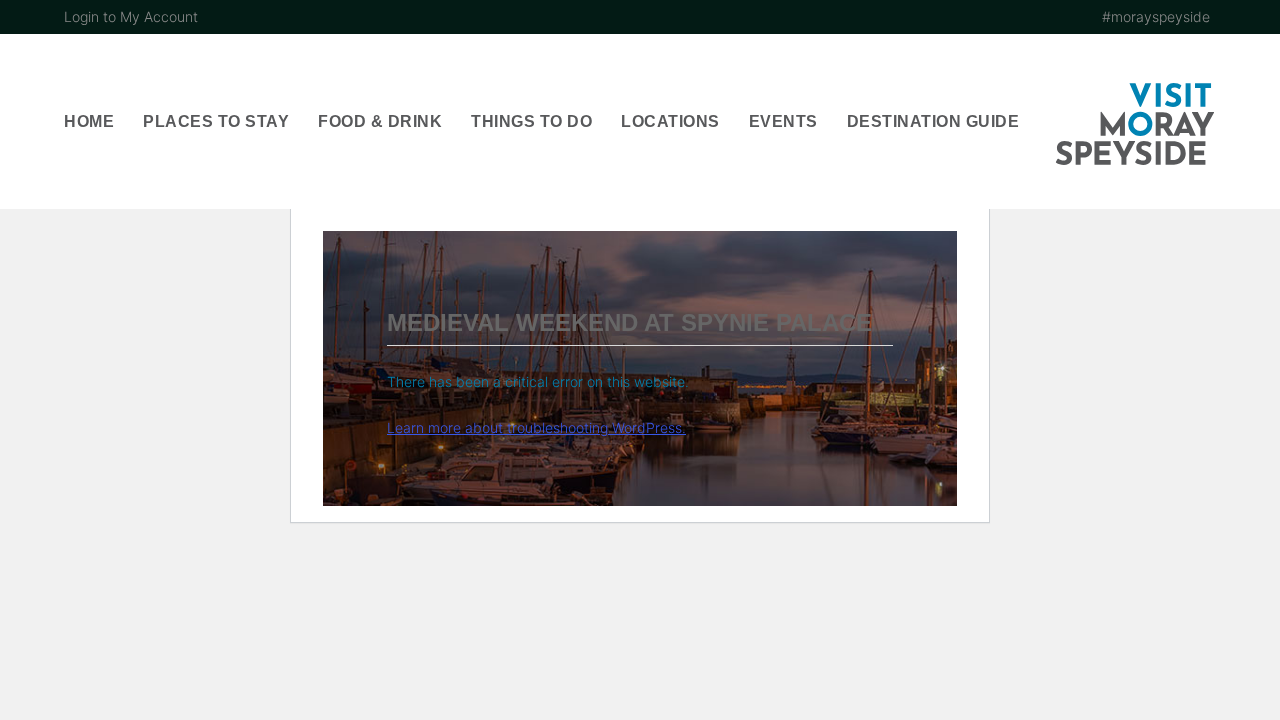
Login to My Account (131, 16)
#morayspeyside (1156, 16)
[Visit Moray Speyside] (1135, 124)
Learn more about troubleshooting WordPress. (536, 427)
